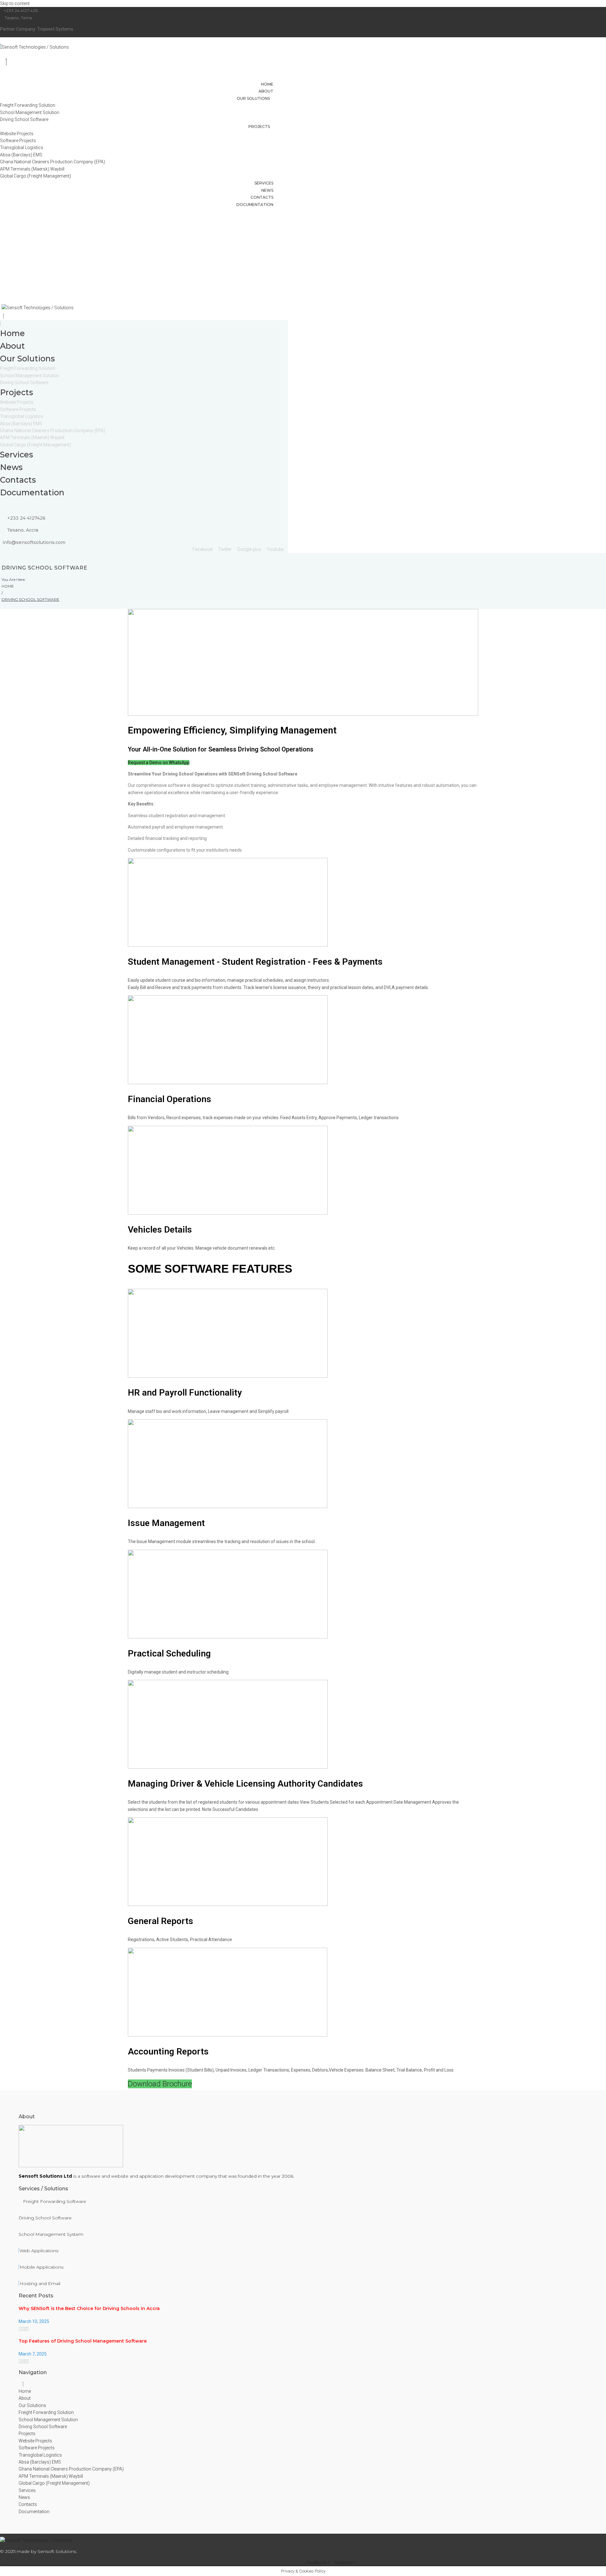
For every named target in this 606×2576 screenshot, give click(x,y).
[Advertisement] (303, 255)
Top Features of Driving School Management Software (83, 2341)
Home (8, 586)
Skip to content (15, 3)
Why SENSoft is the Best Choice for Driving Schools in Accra (89, 2308)
